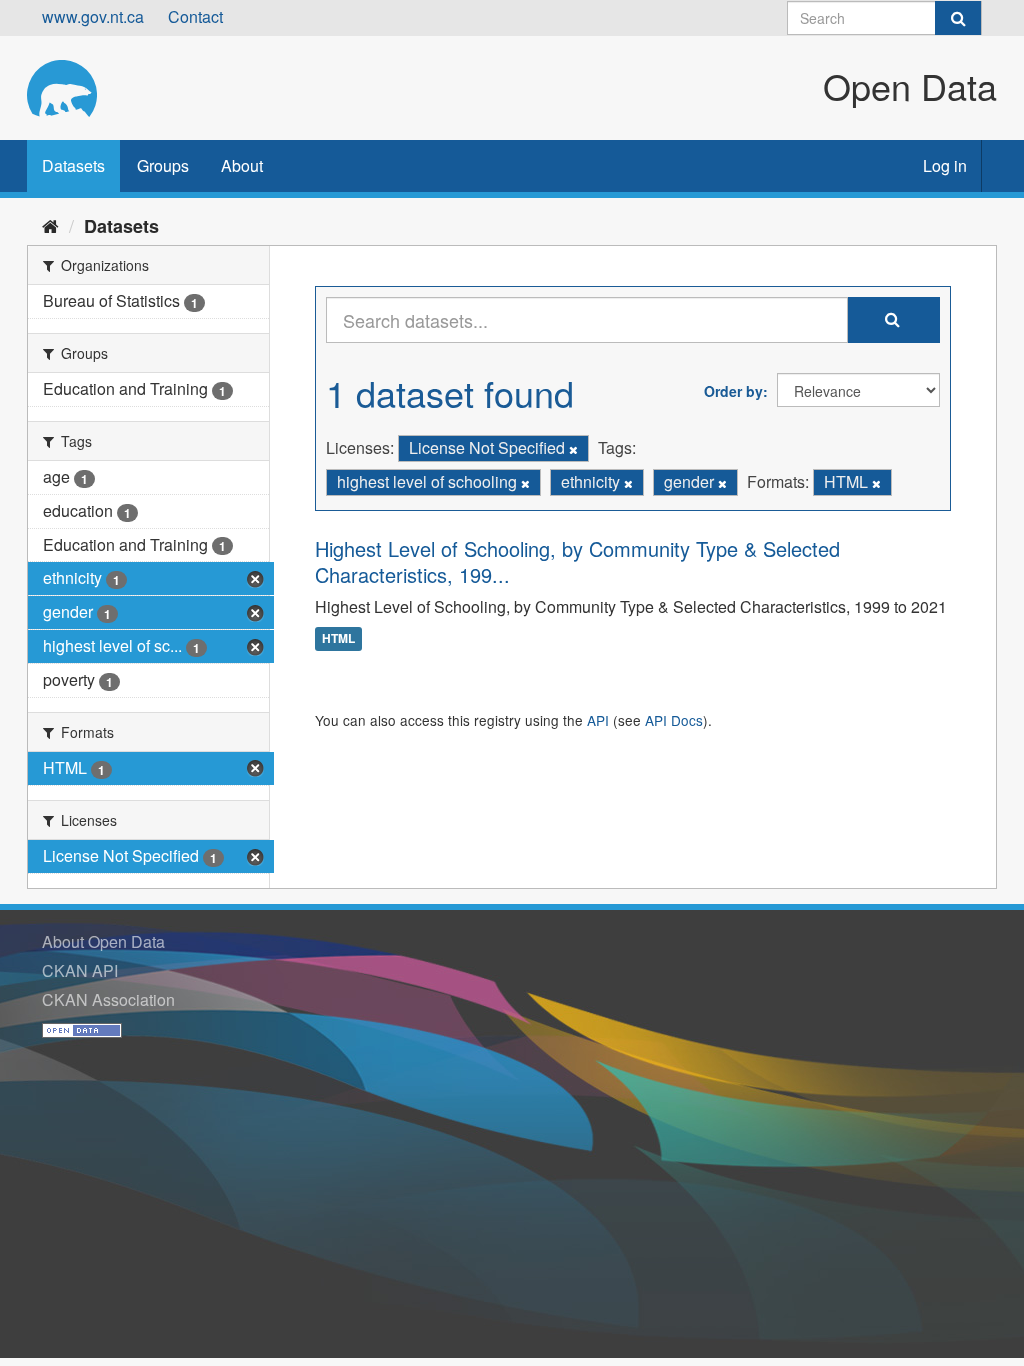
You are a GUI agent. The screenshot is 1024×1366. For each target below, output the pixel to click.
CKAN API (80, 970)
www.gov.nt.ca (93, 16)
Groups (163, 165)
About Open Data (103, 941)
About (242, 165)
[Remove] (573, 449)
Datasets (73, 165)
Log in (945, 165)
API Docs (674, 720)
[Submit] (958, 18)
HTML (338, 639)
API (598, 720)
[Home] (50, 225)
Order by (733, 391)
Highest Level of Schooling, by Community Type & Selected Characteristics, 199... (577, 561)
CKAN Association (108, 999)
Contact (195, 16)
